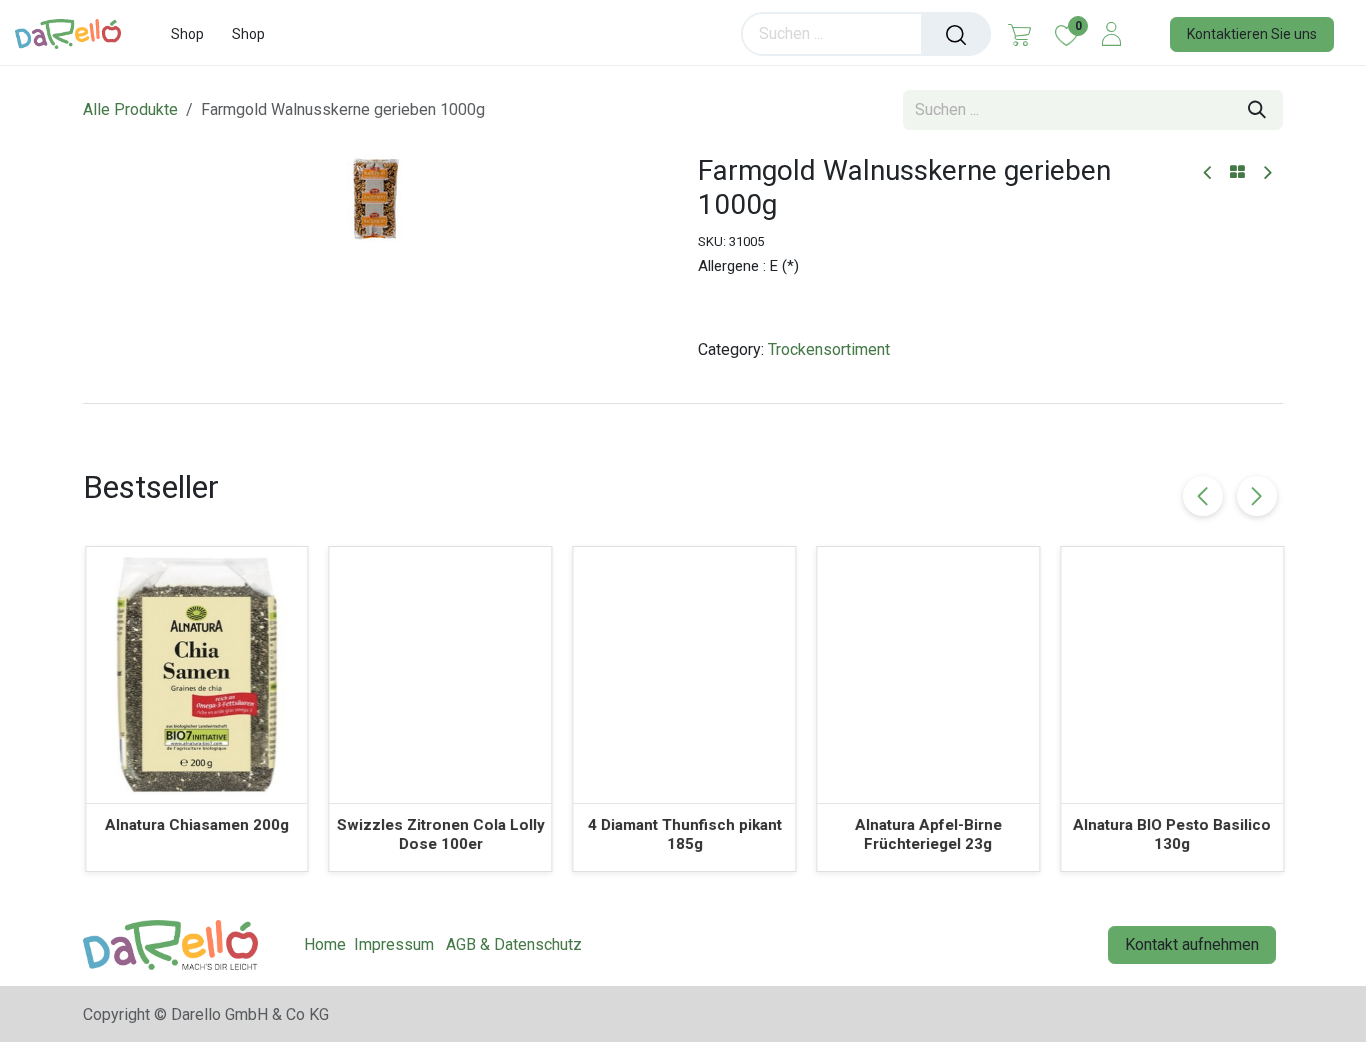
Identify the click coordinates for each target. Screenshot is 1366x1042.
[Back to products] (1237, 173)
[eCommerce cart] (1019, 34)
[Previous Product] (1208, 173)
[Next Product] (1266, 173)
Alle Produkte (130, 109)
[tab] (683, 403)
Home (325, 944)
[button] (1257, 496)
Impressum (394, 944)
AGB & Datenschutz (514, 944)
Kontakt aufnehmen (1192, 944)
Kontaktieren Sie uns (1252, 34)
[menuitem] (187, 34)
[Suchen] (956, 34)
